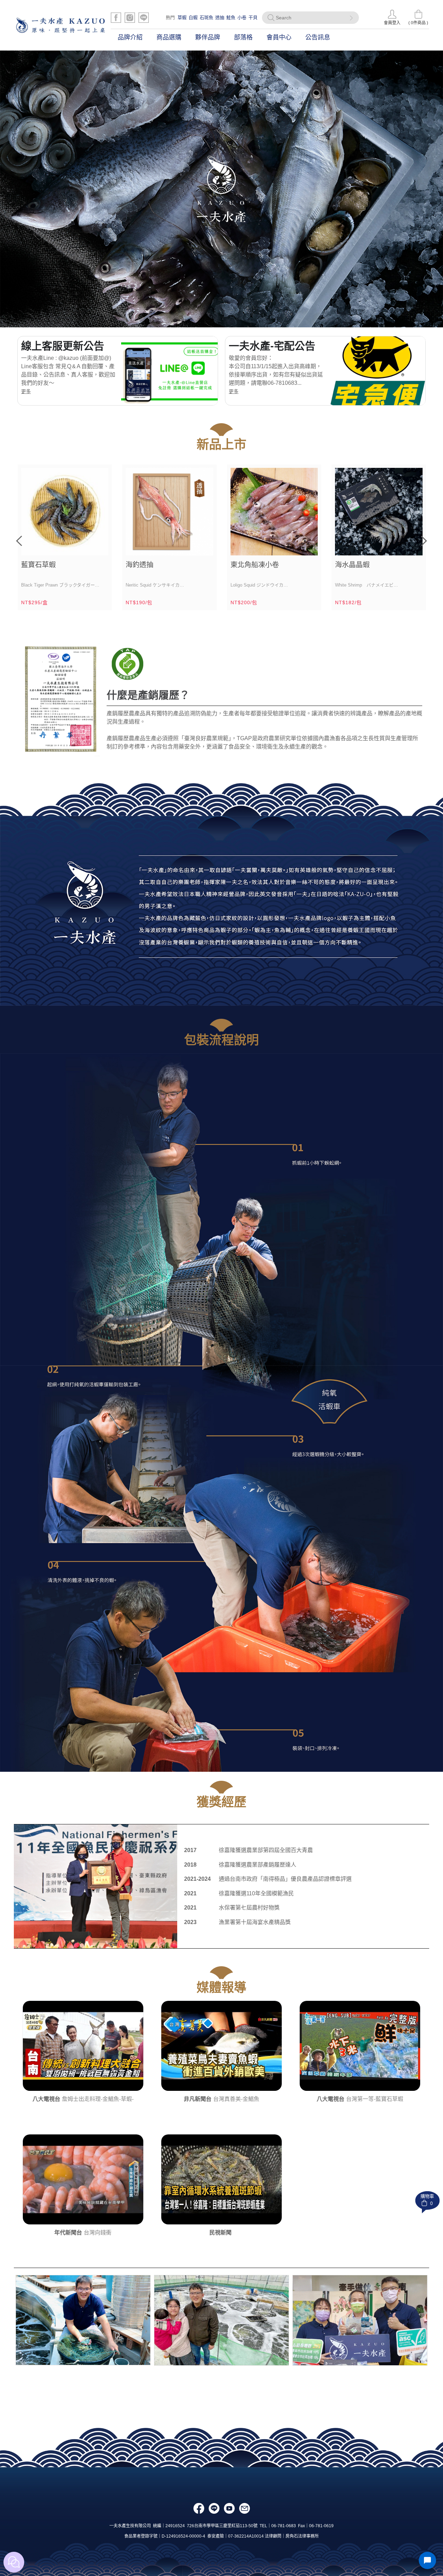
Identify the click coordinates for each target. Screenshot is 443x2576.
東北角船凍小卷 (255, 565)
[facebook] (116, 18)
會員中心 (279, 37)
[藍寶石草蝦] (65, 512)
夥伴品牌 (208, 37)
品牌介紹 (130, 37)
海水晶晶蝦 (352, 565)
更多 (26, 391)
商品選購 (169, 37)
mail (245, 2508)
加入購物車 (99, 546)
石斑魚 (206, 17)
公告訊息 (318, 37)
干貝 (253, 17)
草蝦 (182, 17)
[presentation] (19, 541)
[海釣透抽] (169, 512)
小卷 (242, 17)
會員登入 (392, 23)
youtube (229, 2508)
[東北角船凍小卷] (274, 512)
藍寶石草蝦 (38, 565)
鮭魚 (231, 17)
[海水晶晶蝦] (379, 512)
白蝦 (193, 17)
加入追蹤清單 (83, 546)
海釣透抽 (139, 565)
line (214, 2508)
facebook (199, 2508)
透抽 (220, 17)
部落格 (243, 37)
